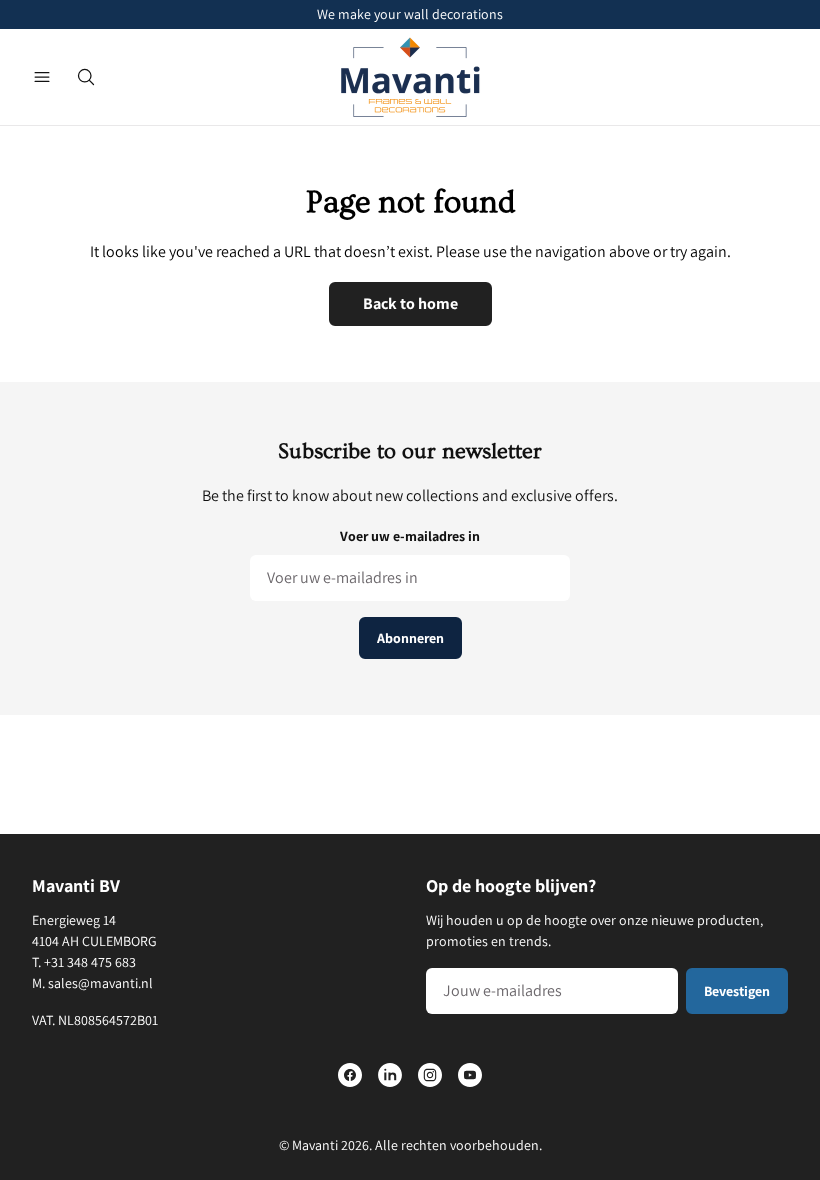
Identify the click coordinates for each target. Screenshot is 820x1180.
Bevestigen (737, 991)
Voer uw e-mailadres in (410, 536)
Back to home (410, 303)
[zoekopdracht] (86, 77)
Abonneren (410, 638)
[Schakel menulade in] (42, 77)
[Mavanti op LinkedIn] (390, 1075)
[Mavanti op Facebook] (350, 1075)
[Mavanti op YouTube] (470, 1075)
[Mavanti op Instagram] (430, 1075)
